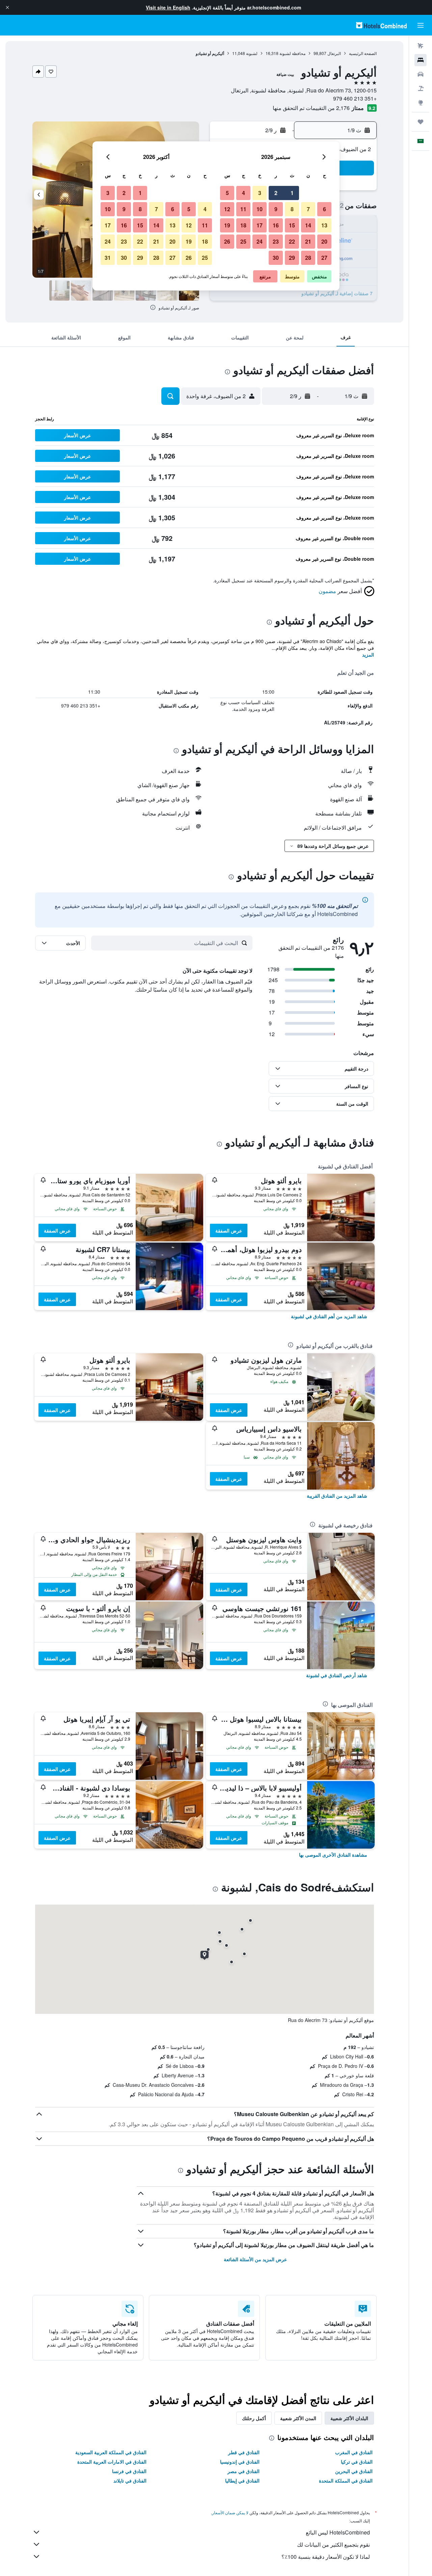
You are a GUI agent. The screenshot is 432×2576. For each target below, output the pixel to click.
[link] (329, 1316)
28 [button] (308, 258)
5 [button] (227, 193)
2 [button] (276, 193)
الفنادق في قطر (244, 2452)
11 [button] (243, 209)
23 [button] (276, 241)
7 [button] (308, 209)
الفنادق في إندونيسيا (240, 2462)
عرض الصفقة (229, 1230)
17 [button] (260, 225)
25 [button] (243, 241)
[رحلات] (421, 122)
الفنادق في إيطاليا (242, 2481)
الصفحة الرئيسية (363, 53)
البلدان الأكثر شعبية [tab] (349, 2418)
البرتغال (334, 53)
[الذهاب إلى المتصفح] (421, 103)
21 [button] (308, 241)
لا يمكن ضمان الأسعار (230, 2512)
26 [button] (227, 241)
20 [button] (324, 241)
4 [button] (244, 193)
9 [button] (276, 209)
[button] (7, 7)
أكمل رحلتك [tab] (254, 2418)
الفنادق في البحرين (354, 2471)
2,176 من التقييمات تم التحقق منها (311, 108)
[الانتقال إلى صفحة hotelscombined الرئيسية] (381, 25)
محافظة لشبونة (292, 53)
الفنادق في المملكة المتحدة (346, 2481)
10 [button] (260, 209)
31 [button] (108, 258)
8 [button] (292, 209)
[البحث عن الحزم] (421, 88)
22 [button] (292, 241)
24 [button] (260, 241)
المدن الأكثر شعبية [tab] (298, 2418)
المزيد (368, 655)
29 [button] (292, 258)
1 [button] (292, 193)
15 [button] (292, 225)
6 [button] (325, 209)
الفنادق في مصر (244, 2471)
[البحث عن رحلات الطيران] (421, 46)
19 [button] (227, 225)
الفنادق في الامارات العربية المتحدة (112, 2462)
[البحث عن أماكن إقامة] (421, 60)
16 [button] (276, 225)
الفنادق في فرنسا (129, 2471)
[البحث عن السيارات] (421, 74)
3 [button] (260, 193)
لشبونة (252, 53)
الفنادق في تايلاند (130, 2481)
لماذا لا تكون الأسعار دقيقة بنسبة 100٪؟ (326, 2557)
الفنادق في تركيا (357, 2462)
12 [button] (227, 209)
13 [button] (324, 225)
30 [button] (276, 258)
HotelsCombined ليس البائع (338, 2532)
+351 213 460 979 (355, 98)
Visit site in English (168, 7)
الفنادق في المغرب (354, 2452)
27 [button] (324, 258)
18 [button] (243, 225)
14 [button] (308, 225)
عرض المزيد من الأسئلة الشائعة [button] (255, 2259)
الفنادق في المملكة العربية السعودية (111, 2452)
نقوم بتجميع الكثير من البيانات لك (333, 2544)
